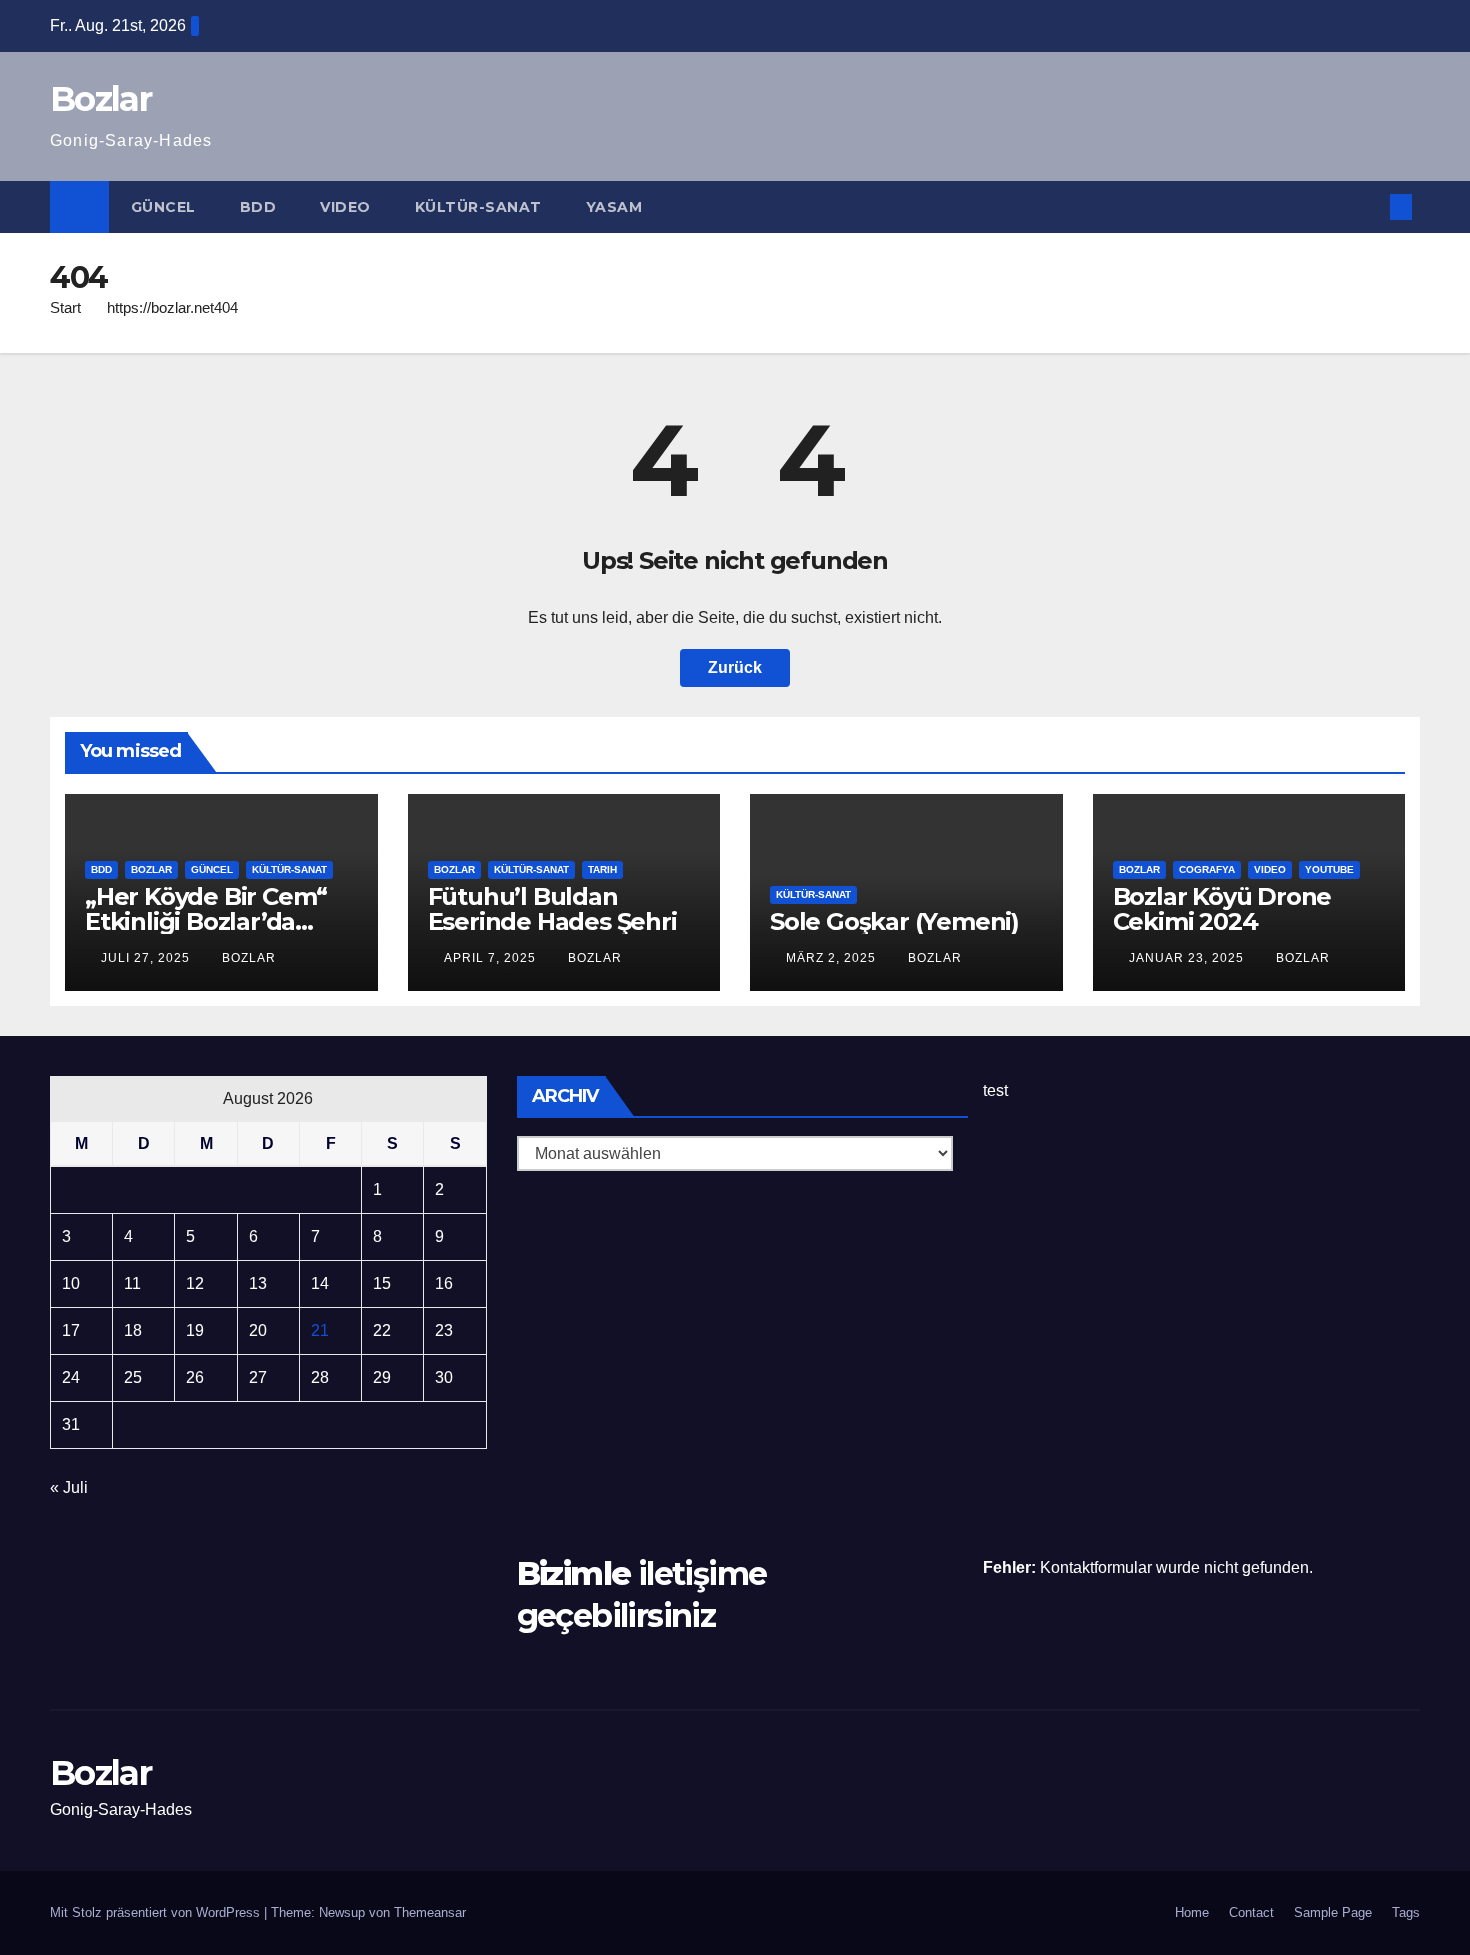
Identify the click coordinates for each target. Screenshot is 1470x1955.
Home (1192, 1912)
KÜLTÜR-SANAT (478, 207)
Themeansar (430, 1912)
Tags (1406, 1912)
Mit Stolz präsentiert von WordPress (157, 1912)
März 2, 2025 (833, 958)
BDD (258, 207)
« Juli (69, 1487)
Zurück (735, 667)
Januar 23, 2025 (1188, 958)
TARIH (602, 869)
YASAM (614, 207)
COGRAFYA (1207, 869)
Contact (1251, 1912)
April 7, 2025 (492, 958)
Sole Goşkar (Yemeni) (894, 921)
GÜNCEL (163, 207)
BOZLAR (151, 869)
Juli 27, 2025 (147, 958)
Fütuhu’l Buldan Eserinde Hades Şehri (552, 909)
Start (65, 307)
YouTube (1329, 869)
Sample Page (1333, 1912)
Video (345, 207)
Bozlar (100, 99)
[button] (1368, 206)
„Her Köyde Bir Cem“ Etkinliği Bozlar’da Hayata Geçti (206, 921)
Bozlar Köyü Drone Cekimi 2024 (1222, 909)
